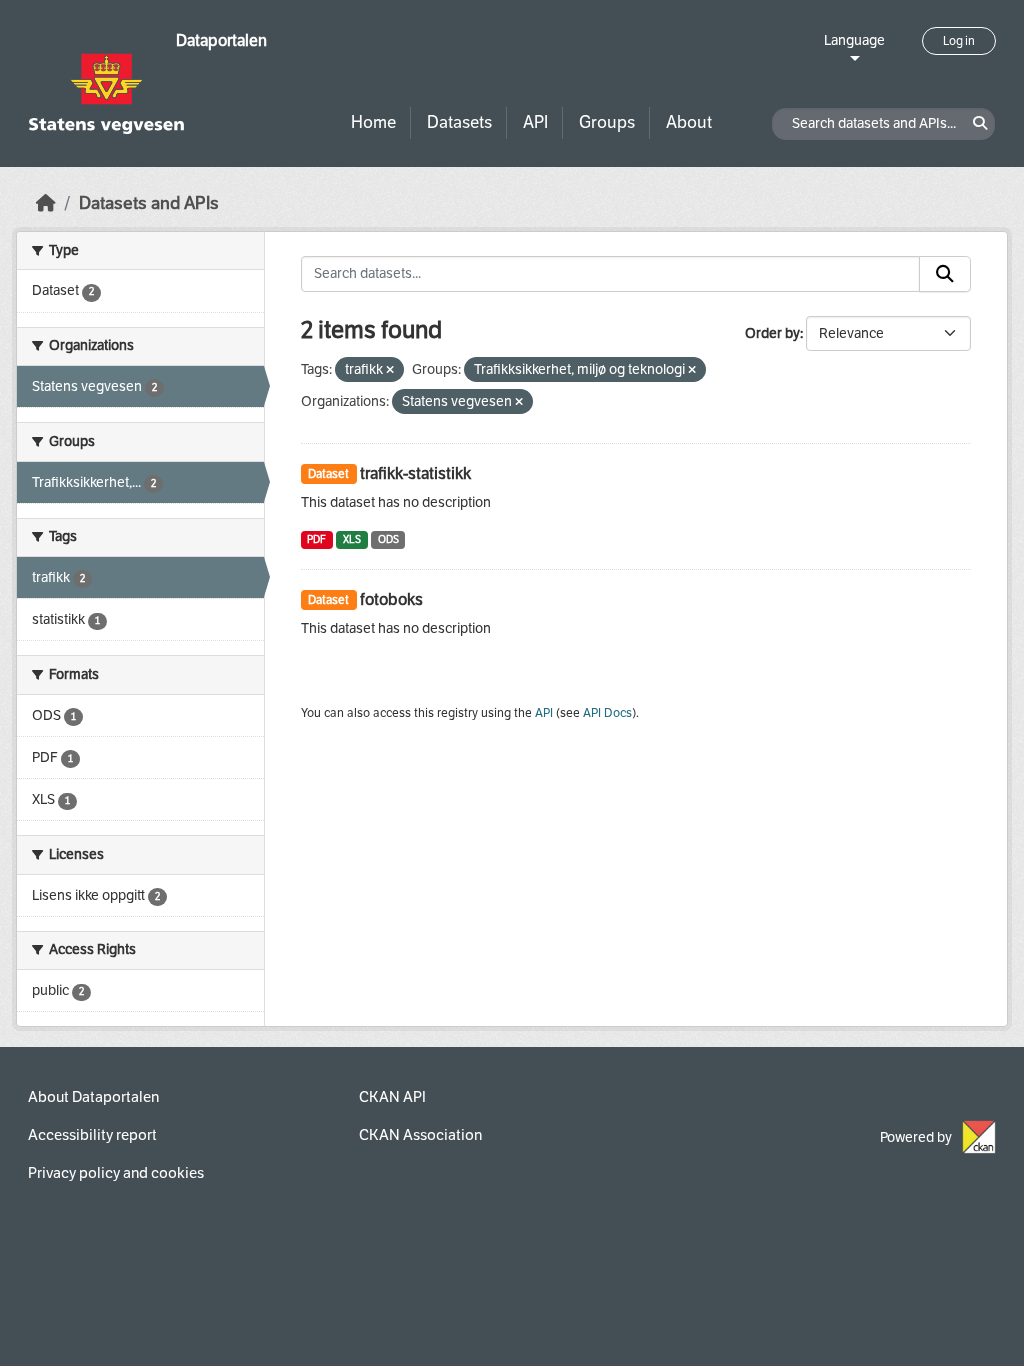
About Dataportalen (93, 1097)
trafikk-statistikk (415, 473)
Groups (607, 122)
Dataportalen (221, 40)
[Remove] (390, 370)
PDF (316, 539)
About (689, 122)
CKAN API (392, 1097)
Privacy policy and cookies (116, 1173)
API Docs (607, 713)
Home (373, 122)
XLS (352, 539)
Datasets (459, 122)
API (535, 122)
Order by (772, 333)
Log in (959, 41)
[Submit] (945, 274)
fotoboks (391, 599)
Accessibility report (92, 1135)
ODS (388, 539)
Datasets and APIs (149, 203)
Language (854, 40)
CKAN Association (420, 1135)
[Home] (46, 203)
